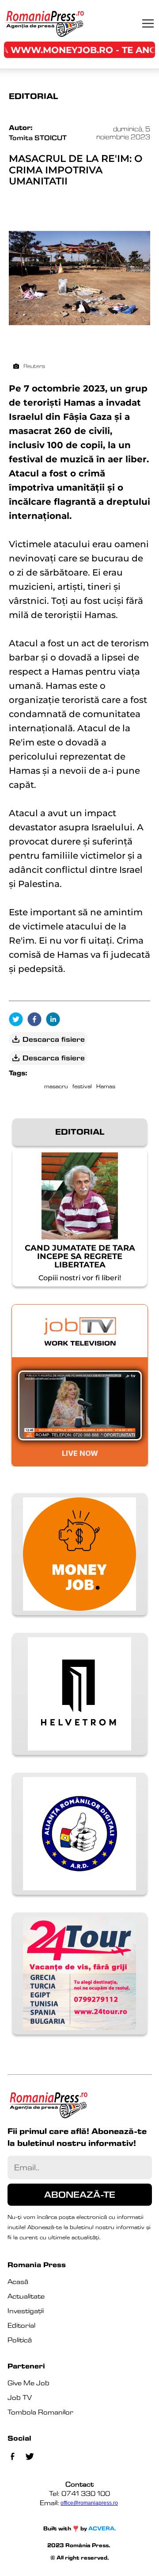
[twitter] (18, 1020)
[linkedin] (55, 1020)
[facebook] (37, 1020)
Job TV (20, 2397)
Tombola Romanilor (40, 2412)
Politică (20, 2340)
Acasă (18, 2282)
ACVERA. (102, 2528)
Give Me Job (28, 2383)
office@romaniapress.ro (89, 2503)
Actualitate (26, 2296)
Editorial (21, 2325)
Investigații (26, 2311)
